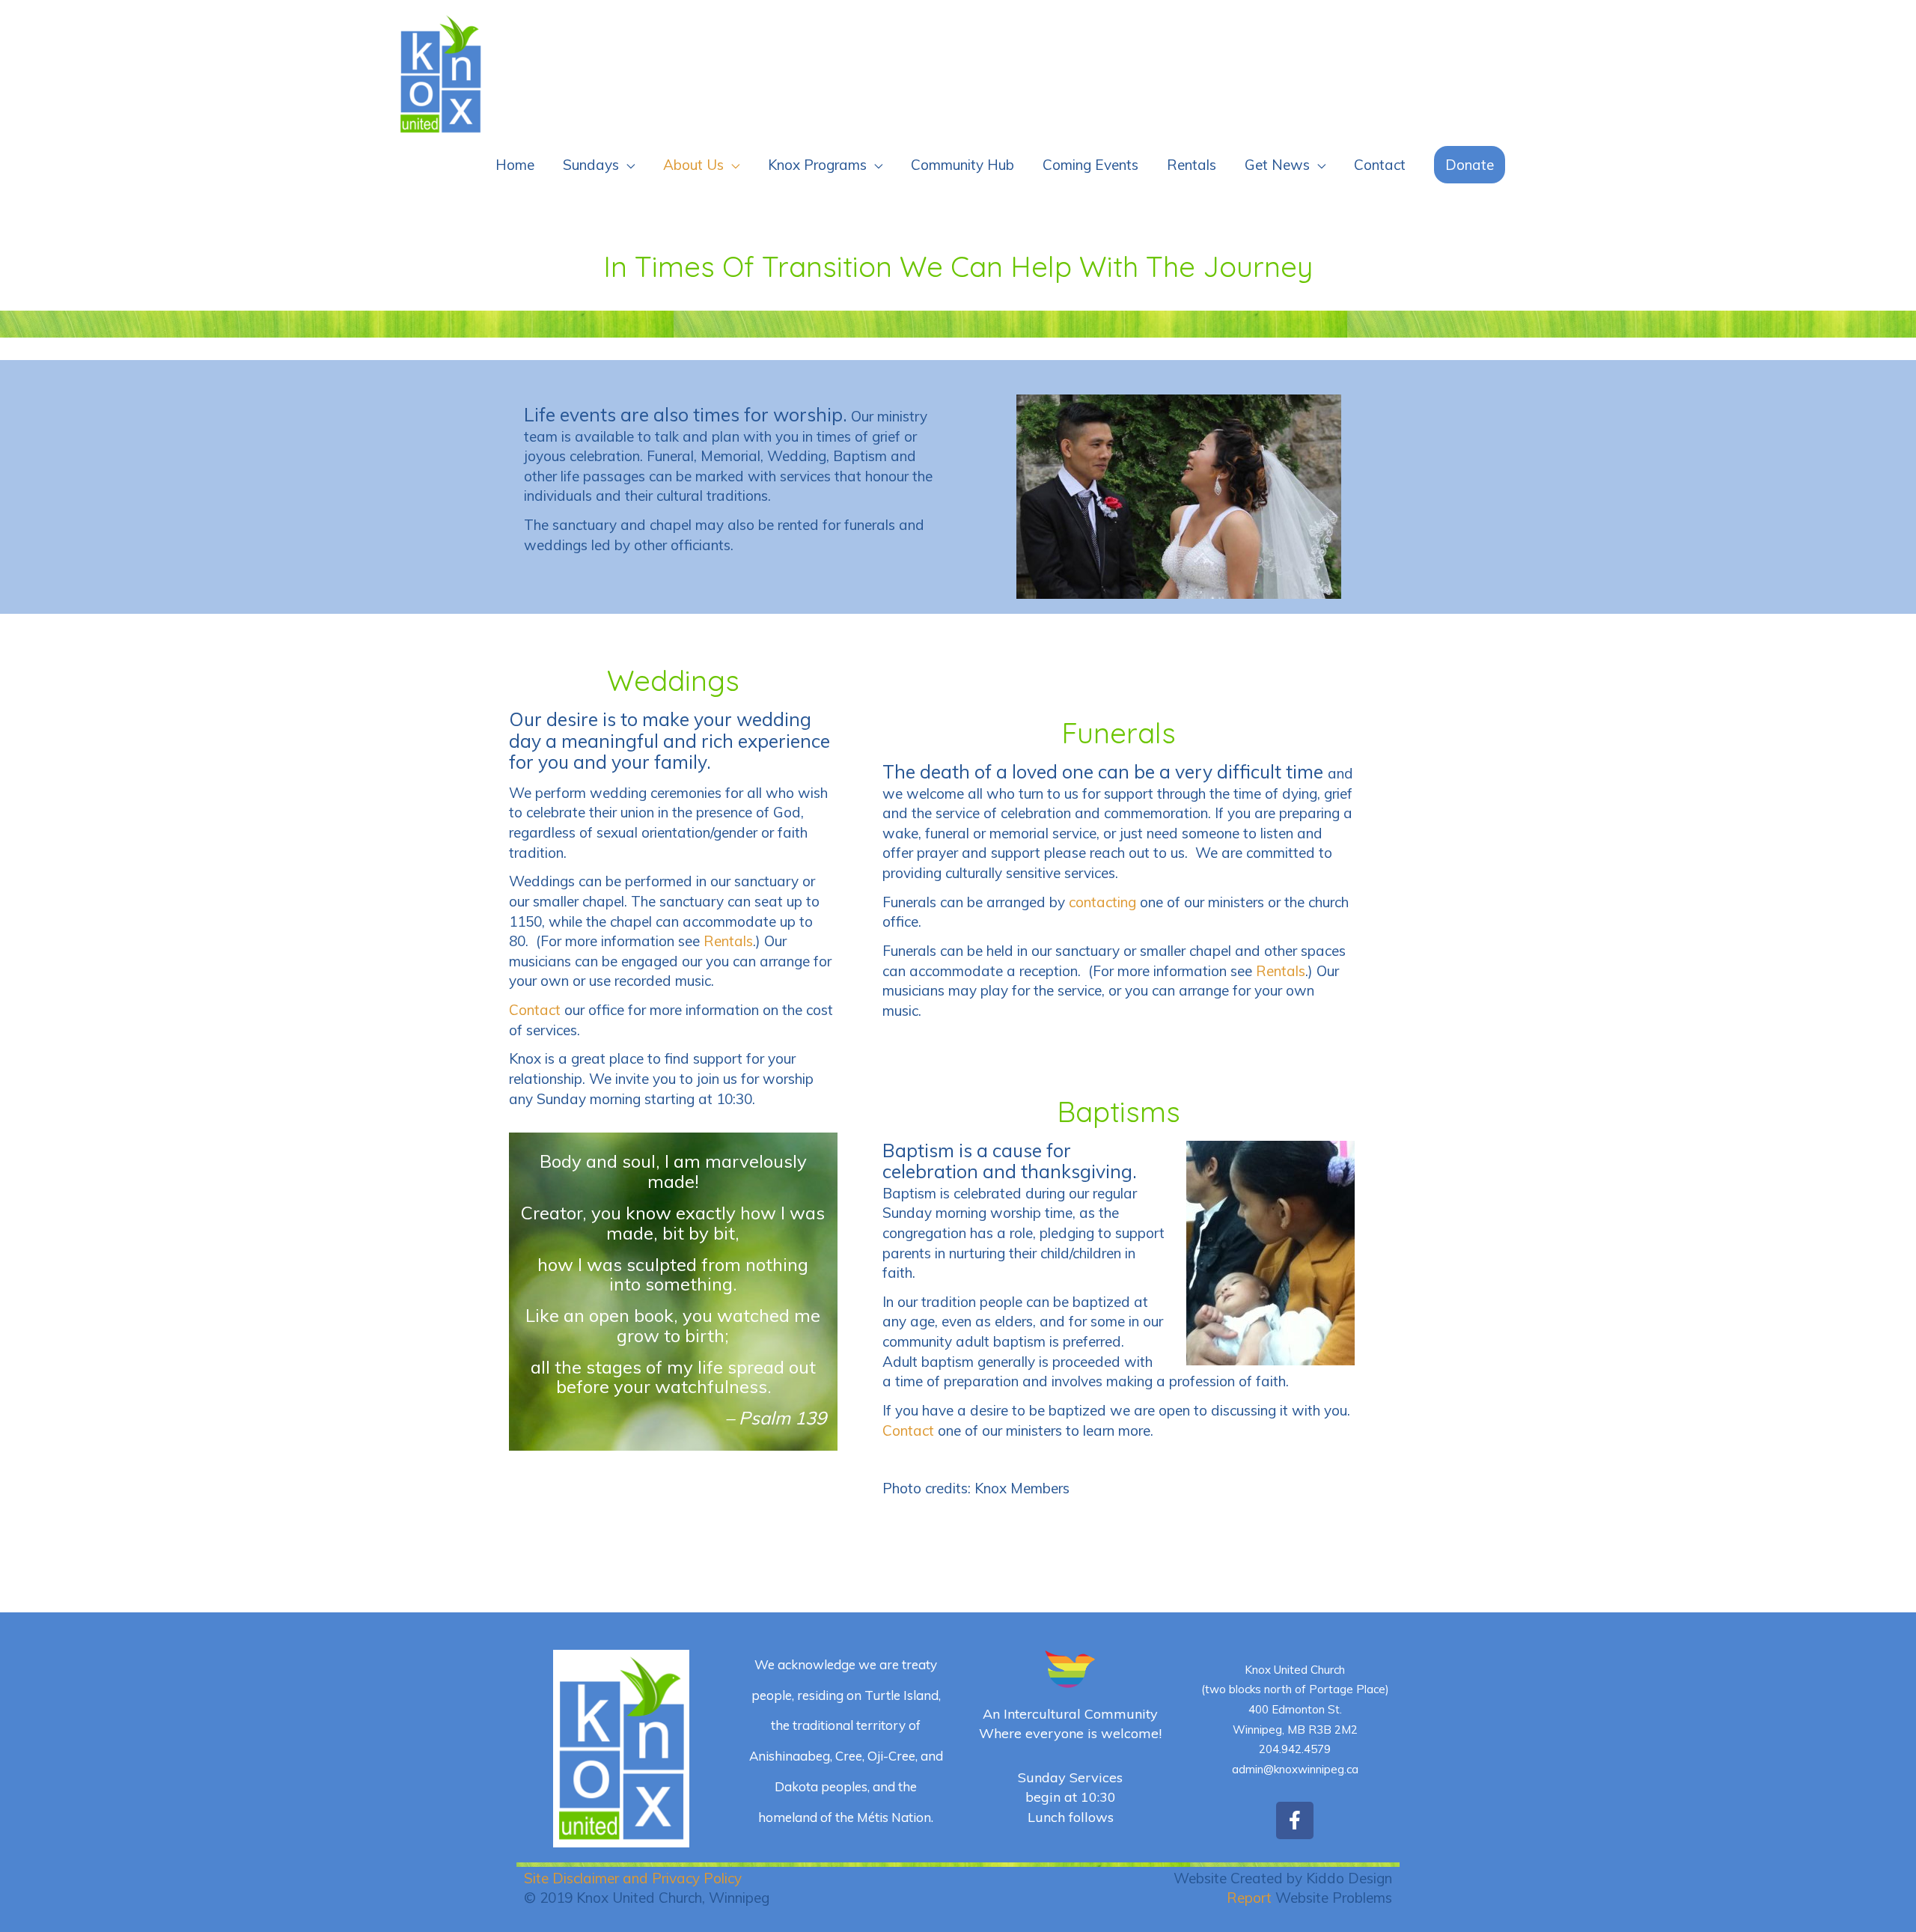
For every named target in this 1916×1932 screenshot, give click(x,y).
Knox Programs (817, 165)
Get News (1277, 165)
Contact (1380, 165)
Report (1249, 1898)
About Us (693, 165)
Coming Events (1090, 165)
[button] (1470, 165)
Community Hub (962, 165)
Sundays (591, 165)
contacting (1102, 902)
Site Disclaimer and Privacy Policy (633, 1878)
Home (515, 165)
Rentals (1192, 165)
